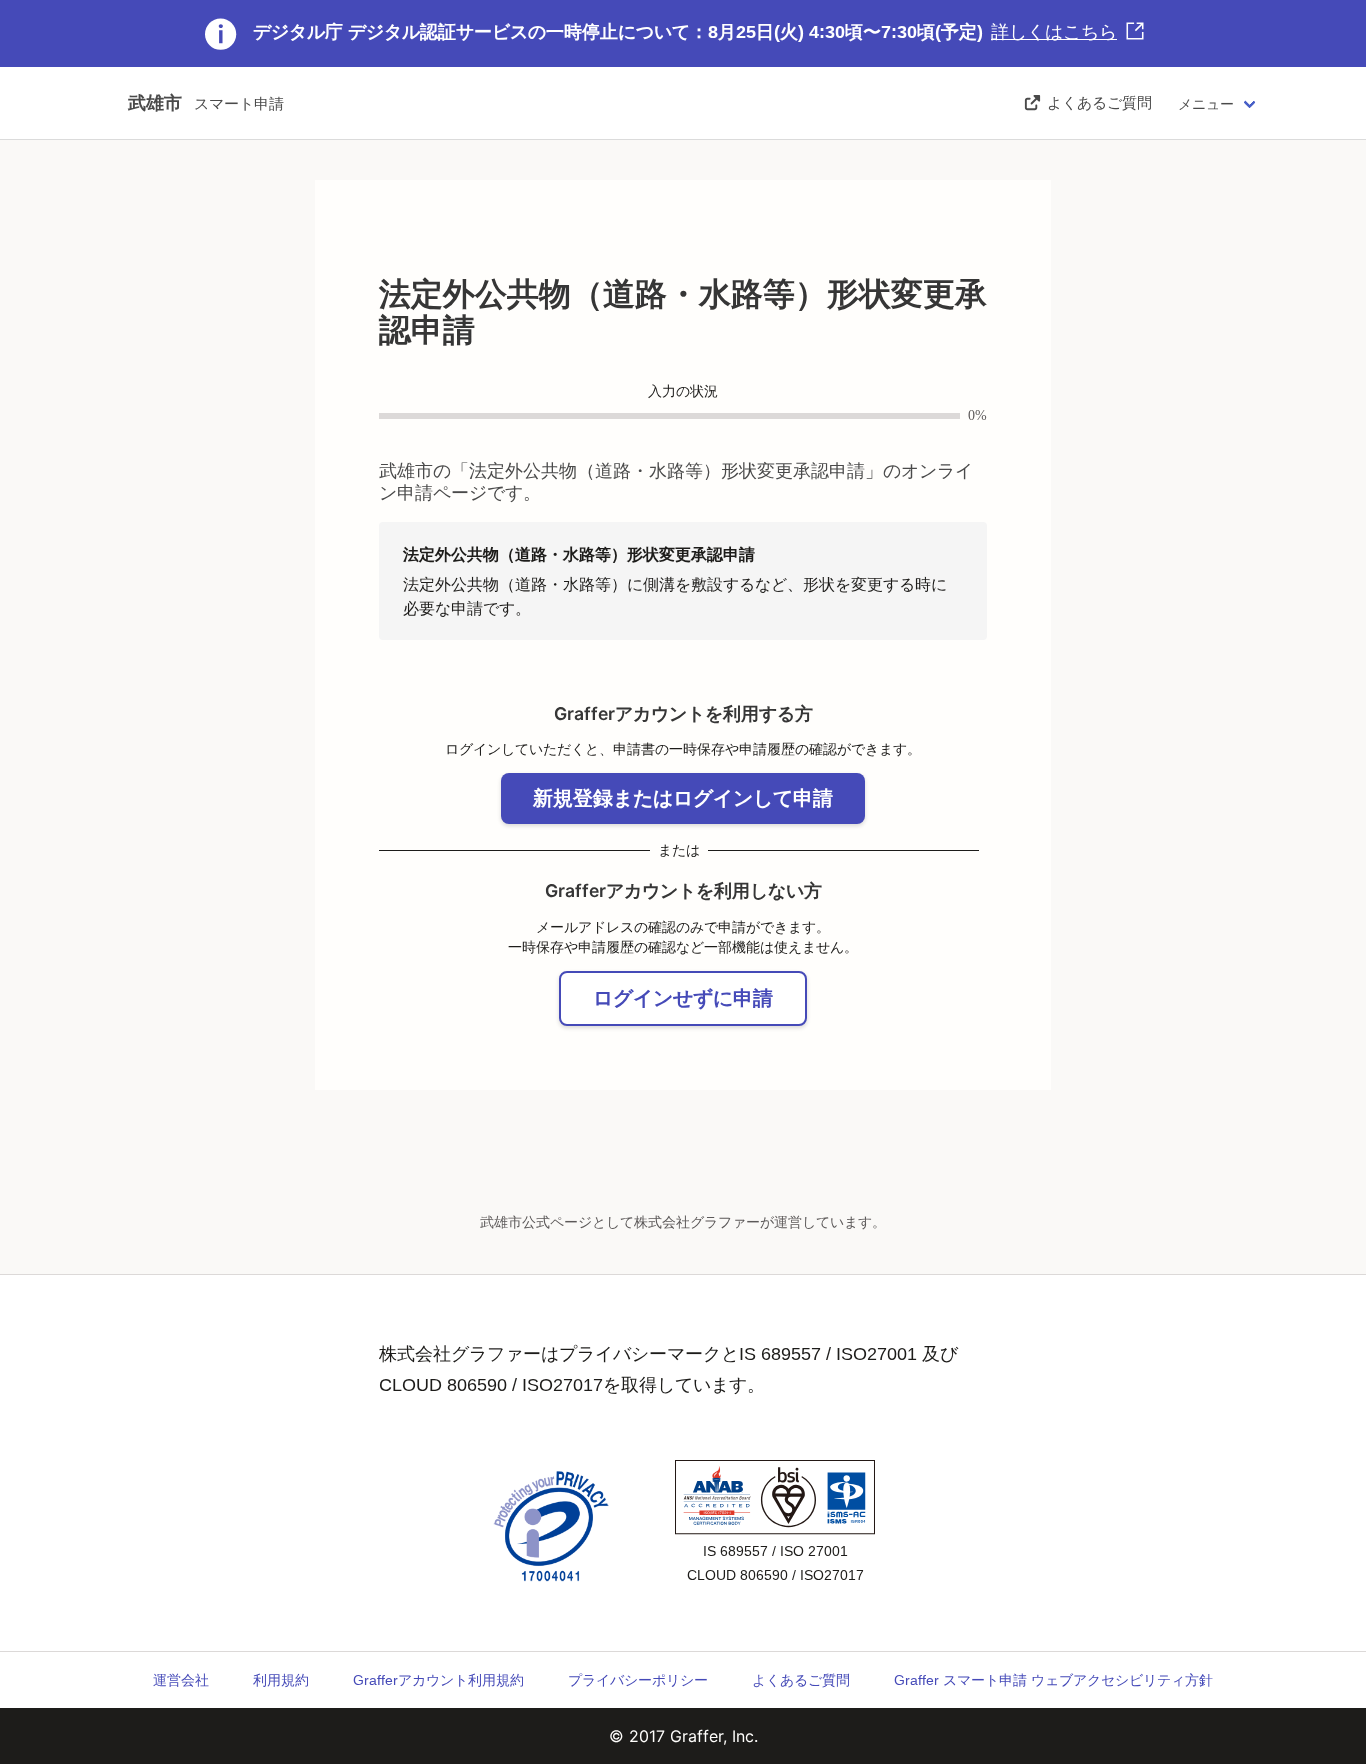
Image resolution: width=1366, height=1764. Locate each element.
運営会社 (181, 1680)
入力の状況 (683, 391)
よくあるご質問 (801, 1680)
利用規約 (281, 1680)
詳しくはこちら (1054, 32)
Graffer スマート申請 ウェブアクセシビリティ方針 (1053, 1680)
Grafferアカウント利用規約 (438, 1680)
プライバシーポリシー (638, 1680)
